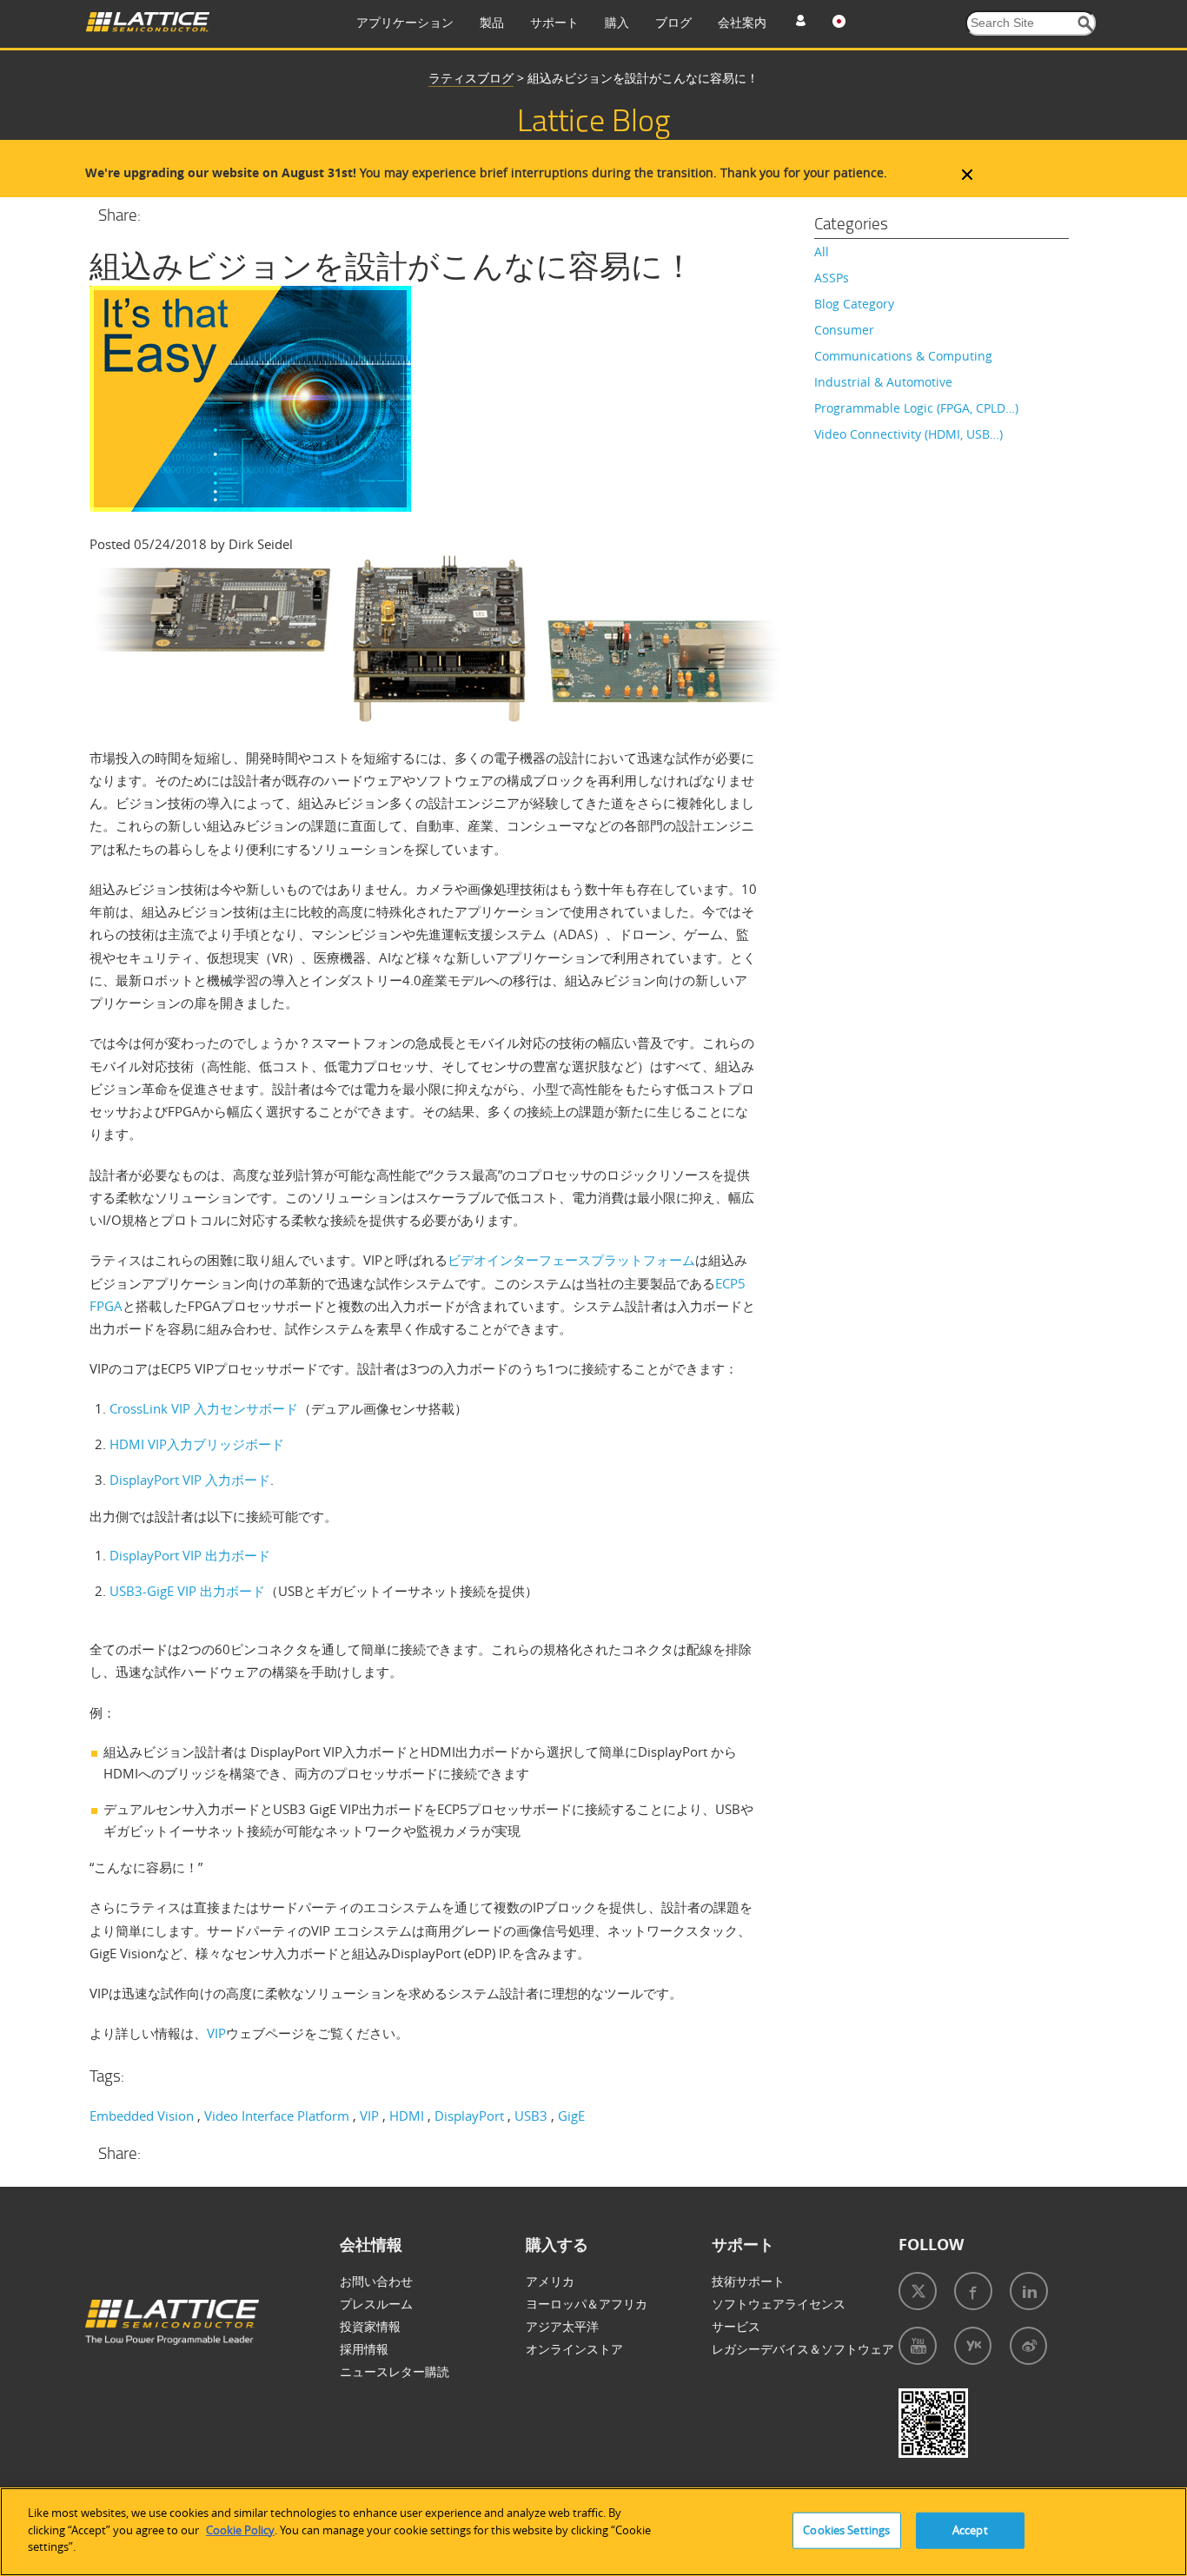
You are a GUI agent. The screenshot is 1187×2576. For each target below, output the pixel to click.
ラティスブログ (471, 78)
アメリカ (550, 2281)
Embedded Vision (142, 2116)
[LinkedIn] (1029, 2291)
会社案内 (742, 22)
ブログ (673, 22)
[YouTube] (918, 2346)
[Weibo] (1028, 2346)
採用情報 (364, 2349)
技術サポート (748, 2281)
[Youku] (973, 2346)
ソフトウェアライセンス (779, 2304)
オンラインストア (574, 2349)
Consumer (844, 330)
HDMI (407, 2116)
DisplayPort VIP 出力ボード (190, 1555)
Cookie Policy (240, 2530)
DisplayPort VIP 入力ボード (190, 1480)
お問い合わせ (376, 2281)
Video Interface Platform (277, 2116)
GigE (571, 2116)
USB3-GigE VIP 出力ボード (187, 1591)
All (822, 252)
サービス (736, 2326)
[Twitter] (918, 2291)
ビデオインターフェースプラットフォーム (571, 1260)
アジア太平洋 (562, 2326)
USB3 (531, 2116)
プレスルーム (376, 2304)
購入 (617, 22)
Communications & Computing (903, 356)
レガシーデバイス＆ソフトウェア (803, 2349)
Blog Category (854, 304)
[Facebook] (973, 2291)
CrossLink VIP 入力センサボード (204, 1408)
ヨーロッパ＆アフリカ (587, 2304)
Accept (970, 2530)
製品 (492, 22)
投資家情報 (370, 2326)
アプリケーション (405, 22)
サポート (554, 22)
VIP (216, 2033)
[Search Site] (1086, 24)
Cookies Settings (846, 2530)
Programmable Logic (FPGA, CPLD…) (916, 408)
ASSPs (832, 278)
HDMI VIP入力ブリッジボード (197, 1444)
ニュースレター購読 (395, 2371)
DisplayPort (469, 2116)
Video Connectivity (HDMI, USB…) (908, 434)
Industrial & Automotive (883, 382)
